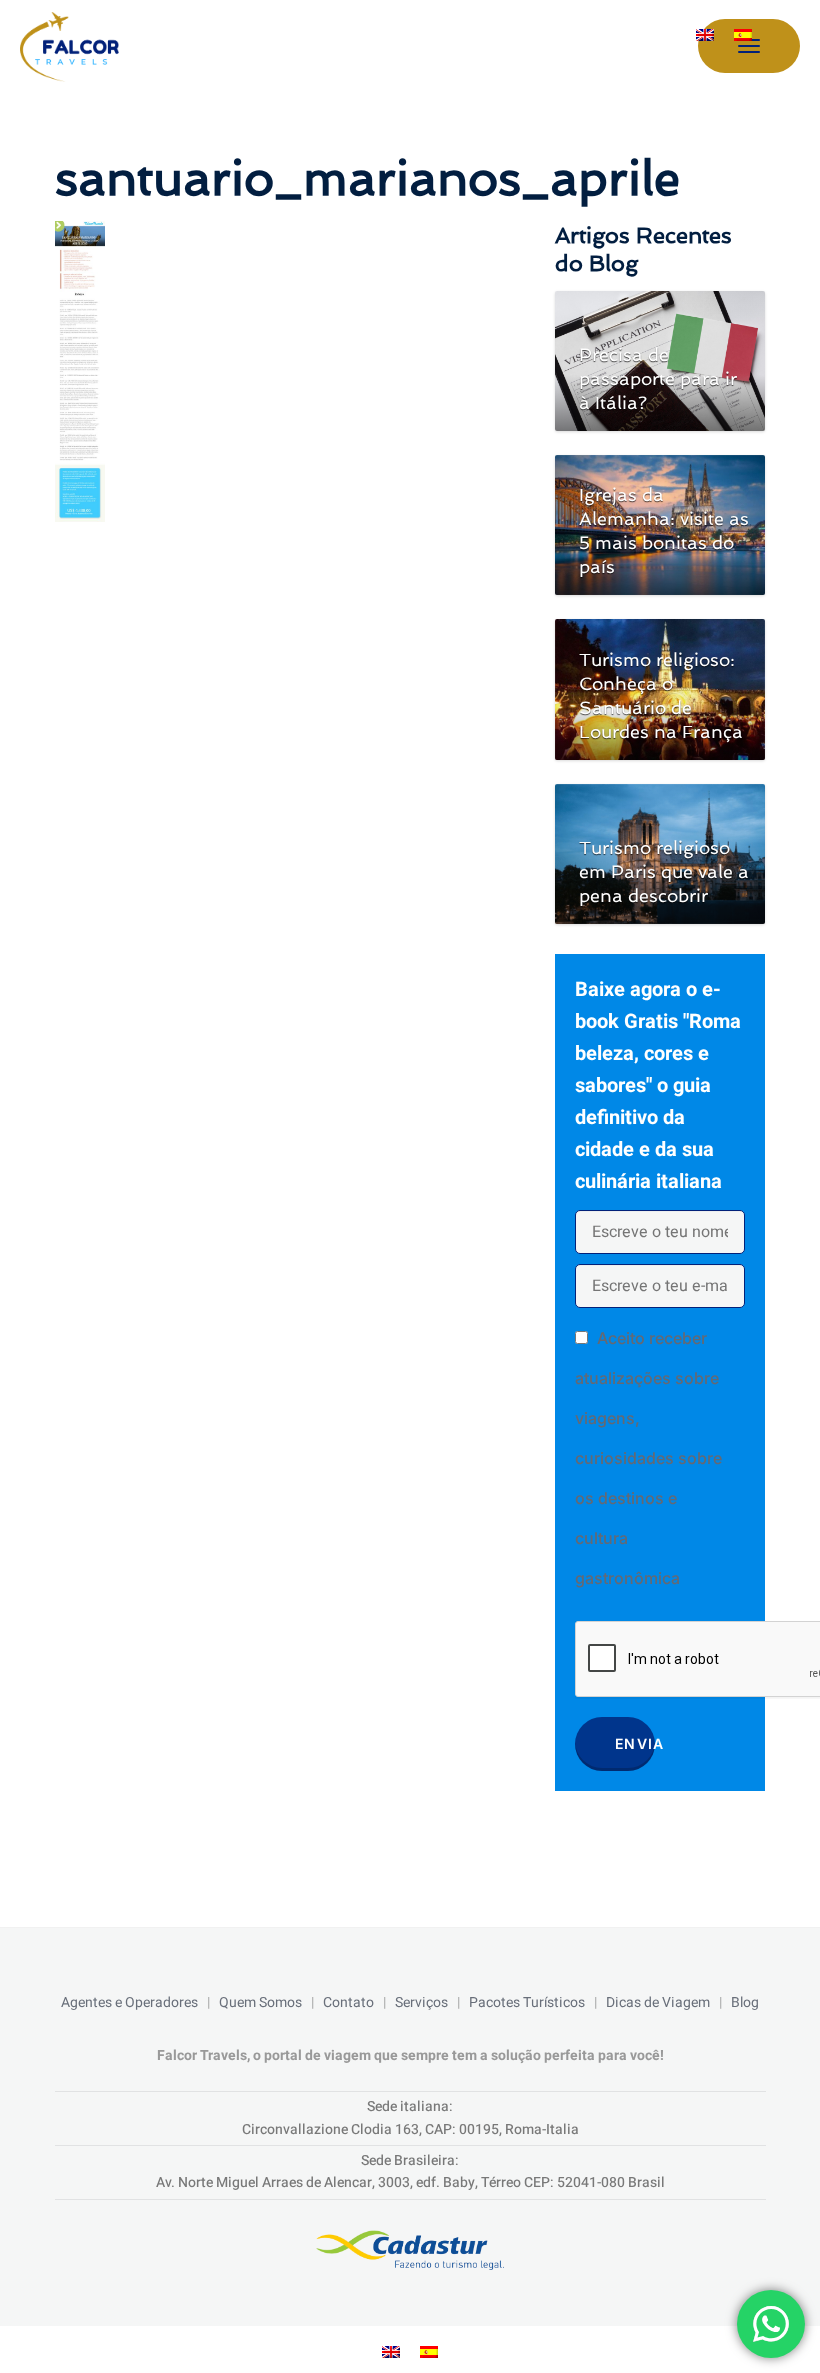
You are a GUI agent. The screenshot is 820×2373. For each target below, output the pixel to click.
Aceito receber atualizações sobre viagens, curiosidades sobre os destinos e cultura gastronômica (648, 1458)
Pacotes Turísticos (527, 2002)
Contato (348, 2002)
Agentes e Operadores (129, 2002)
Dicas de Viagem (658, 2002)
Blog (745, 2002)
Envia (635, 1743)
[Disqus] (285, 802)
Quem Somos (260, 2002)
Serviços (421, 2002)
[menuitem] (705, 34)
